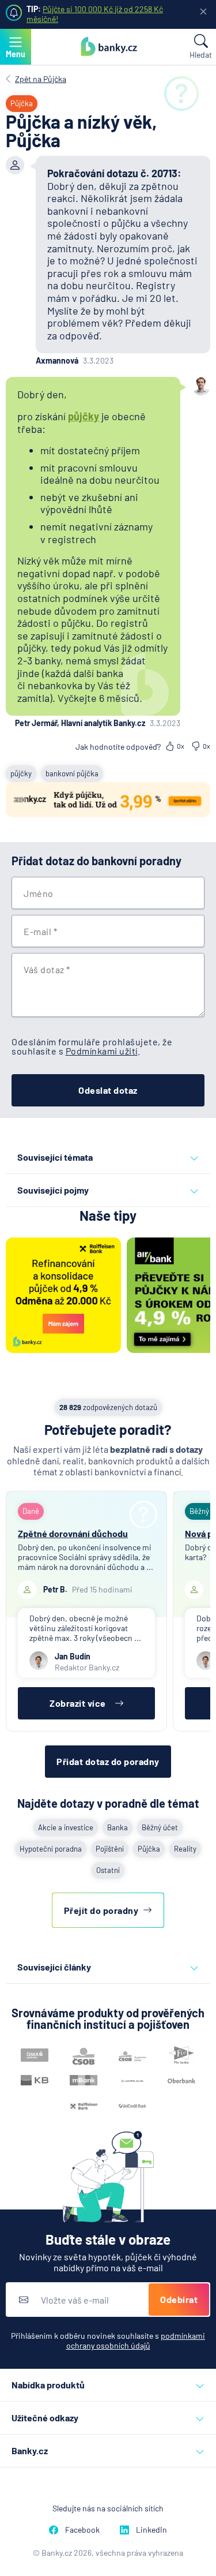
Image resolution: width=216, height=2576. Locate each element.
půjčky (84, 416)
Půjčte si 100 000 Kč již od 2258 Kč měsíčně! (95, 14)
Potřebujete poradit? (108, 1429)
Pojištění (110, 1849)
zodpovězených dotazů (108, 1407)
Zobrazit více (78, 1703)
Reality (185, 1849)
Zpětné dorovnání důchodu (73, 1533)
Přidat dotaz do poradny (108, 1761)
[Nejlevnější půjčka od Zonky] (108, 801)
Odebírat (179, 2299)
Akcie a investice (66, 1827)
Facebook (82, 2530)
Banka (118, 1827)
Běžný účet (160, 1827)
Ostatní (108, 1870)
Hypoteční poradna (51, 1849)
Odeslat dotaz (108, 1090)
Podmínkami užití (102, 1051)
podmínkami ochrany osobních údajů (136, 2341)
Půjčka (149, 1849)
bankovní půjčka (72, 773)
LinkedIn (151, 2530)
